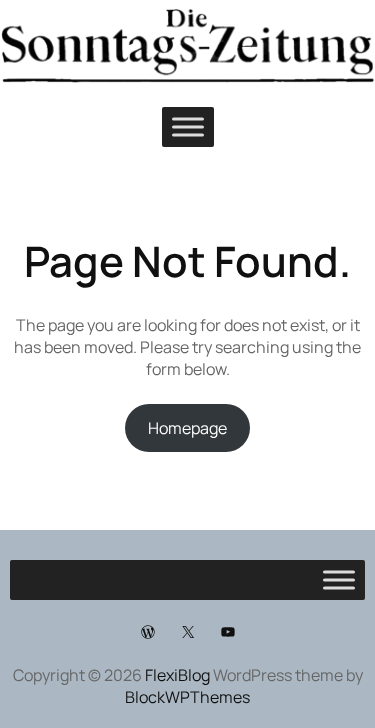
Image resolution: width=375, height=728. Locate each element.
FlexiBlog (177, 675)
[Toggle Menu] (188, 127)
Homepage (187, 428)
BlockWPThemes (187, 697)
